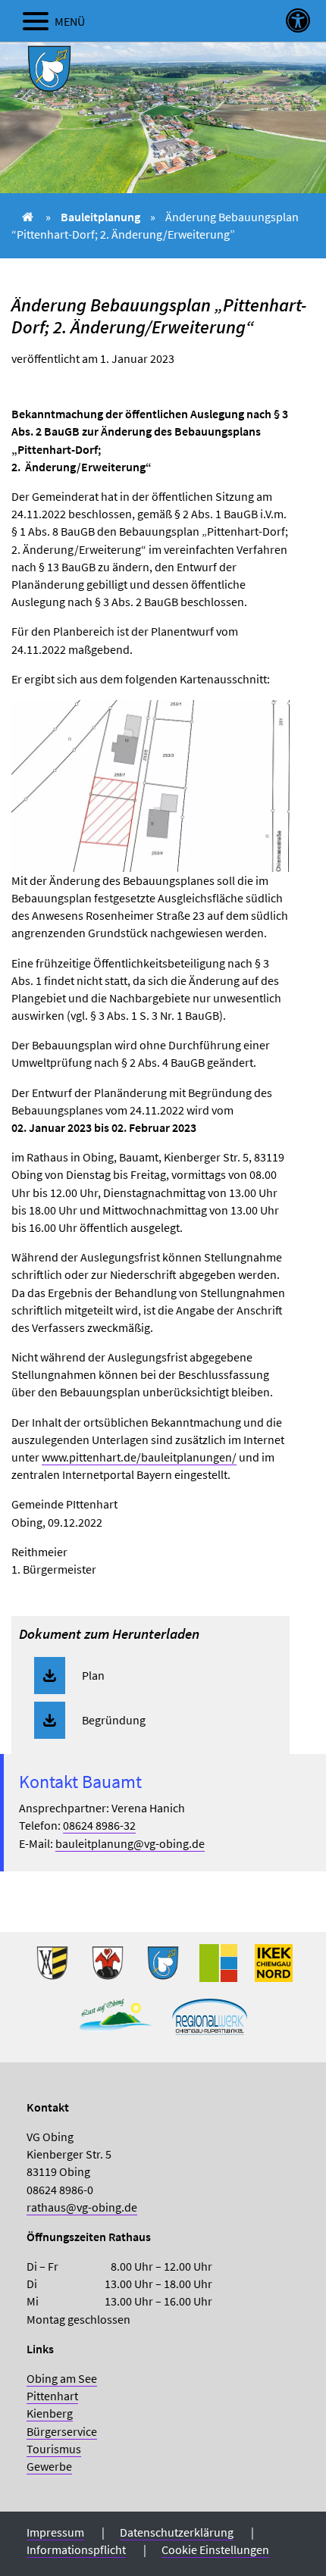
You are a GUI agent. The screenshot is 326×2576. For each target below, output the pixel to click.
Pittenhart (52, 2396)
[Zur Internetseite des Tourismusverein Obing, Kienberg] (116, 2022)
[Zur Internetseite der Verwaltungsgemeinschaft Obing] (218, 1969)
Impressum (55, 2532)
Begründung (114, 1720)
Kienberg (50, 2413)
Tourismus (54, 2449)
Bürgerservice (62, 2431)
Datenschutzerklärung (177, 2532)
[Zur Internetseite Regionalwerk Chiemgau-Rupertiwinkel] (210, 2022)
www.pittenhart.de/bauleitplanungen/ (139, 1457)
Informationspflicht (76, 2549)
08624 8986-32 (99, 1825)
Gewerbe (49, 2466)
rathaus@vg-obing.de (82, 2207)
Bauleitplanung (100, 217)
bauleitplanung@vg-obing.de (130, 1843)
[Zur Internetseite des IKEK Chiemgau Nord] (274, 1969)
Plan (93, 1675)
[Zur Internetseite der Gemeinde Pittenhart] (163, 1969)
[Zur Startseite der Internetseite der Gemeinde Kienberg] (108, 1969)
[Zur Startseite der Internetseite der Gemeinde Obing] (52, 1969)
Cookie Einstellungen (215, 2549)
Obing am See (62, 2378)
